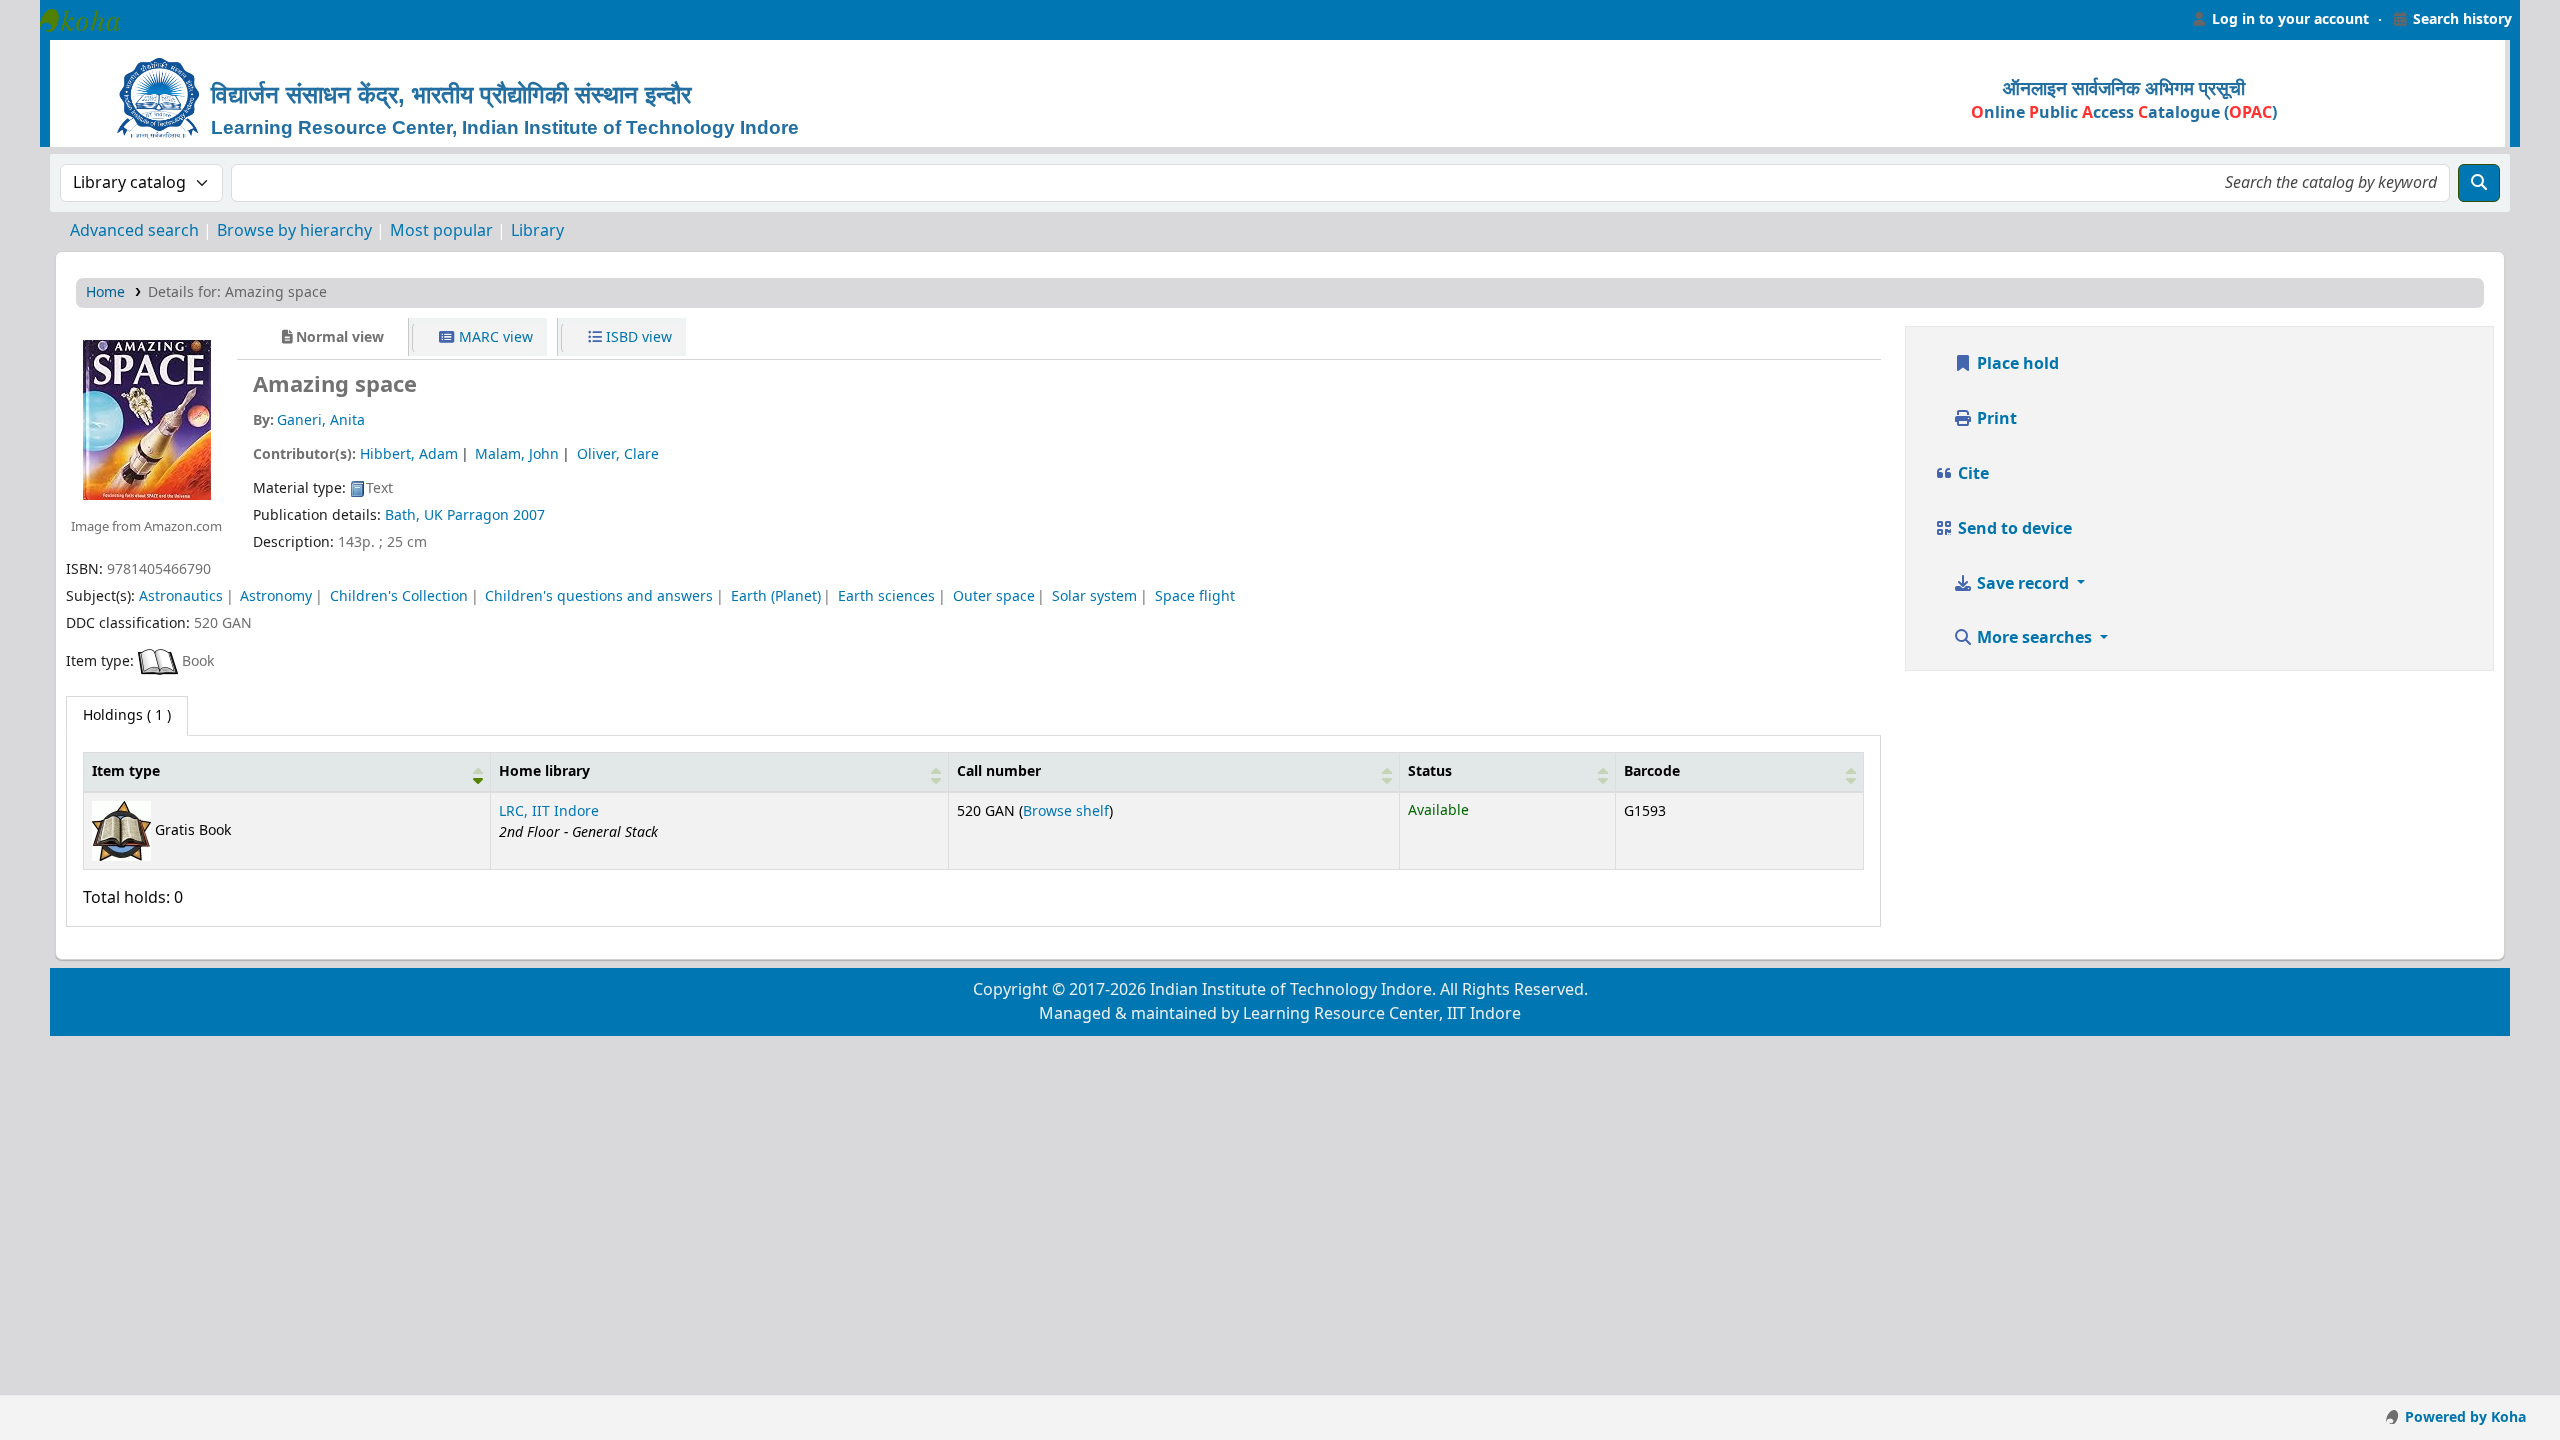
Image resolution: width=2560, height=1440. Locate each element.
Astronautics (181, 596)
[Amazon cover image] (146, 419)
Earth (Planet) (776, 596)
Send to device (2013, 529)
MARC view (494, 337)
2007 (529, 515)
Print (1995, 419)
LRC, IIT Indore (549, 811)
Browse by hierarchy (294, 231)
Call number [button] (999, 771)
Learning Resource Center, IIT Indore (90, 20)
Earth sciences (886, 596)
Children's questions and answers (599, 596)
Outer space (994, 596)
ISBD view (637, 337)
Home (105, 292)
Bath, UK (414, 515)
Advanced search (134, 231)
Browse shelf (1066, 811)
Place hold (2016, 364)
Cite (1971, 474)
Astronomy (276, 596)
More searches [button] (2034, 638)
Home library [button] (544, 771)
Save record (2023, 584)
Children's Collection (399, 596)
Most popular (441, 231)
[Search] (2479, 183)
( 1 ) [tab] (127, 715)
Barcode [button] (1652, 771)
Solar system (1094, 596)
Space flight (1195, 596)
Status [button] (1430, 771)
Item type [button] (126, 771)
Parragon (478, 515)
